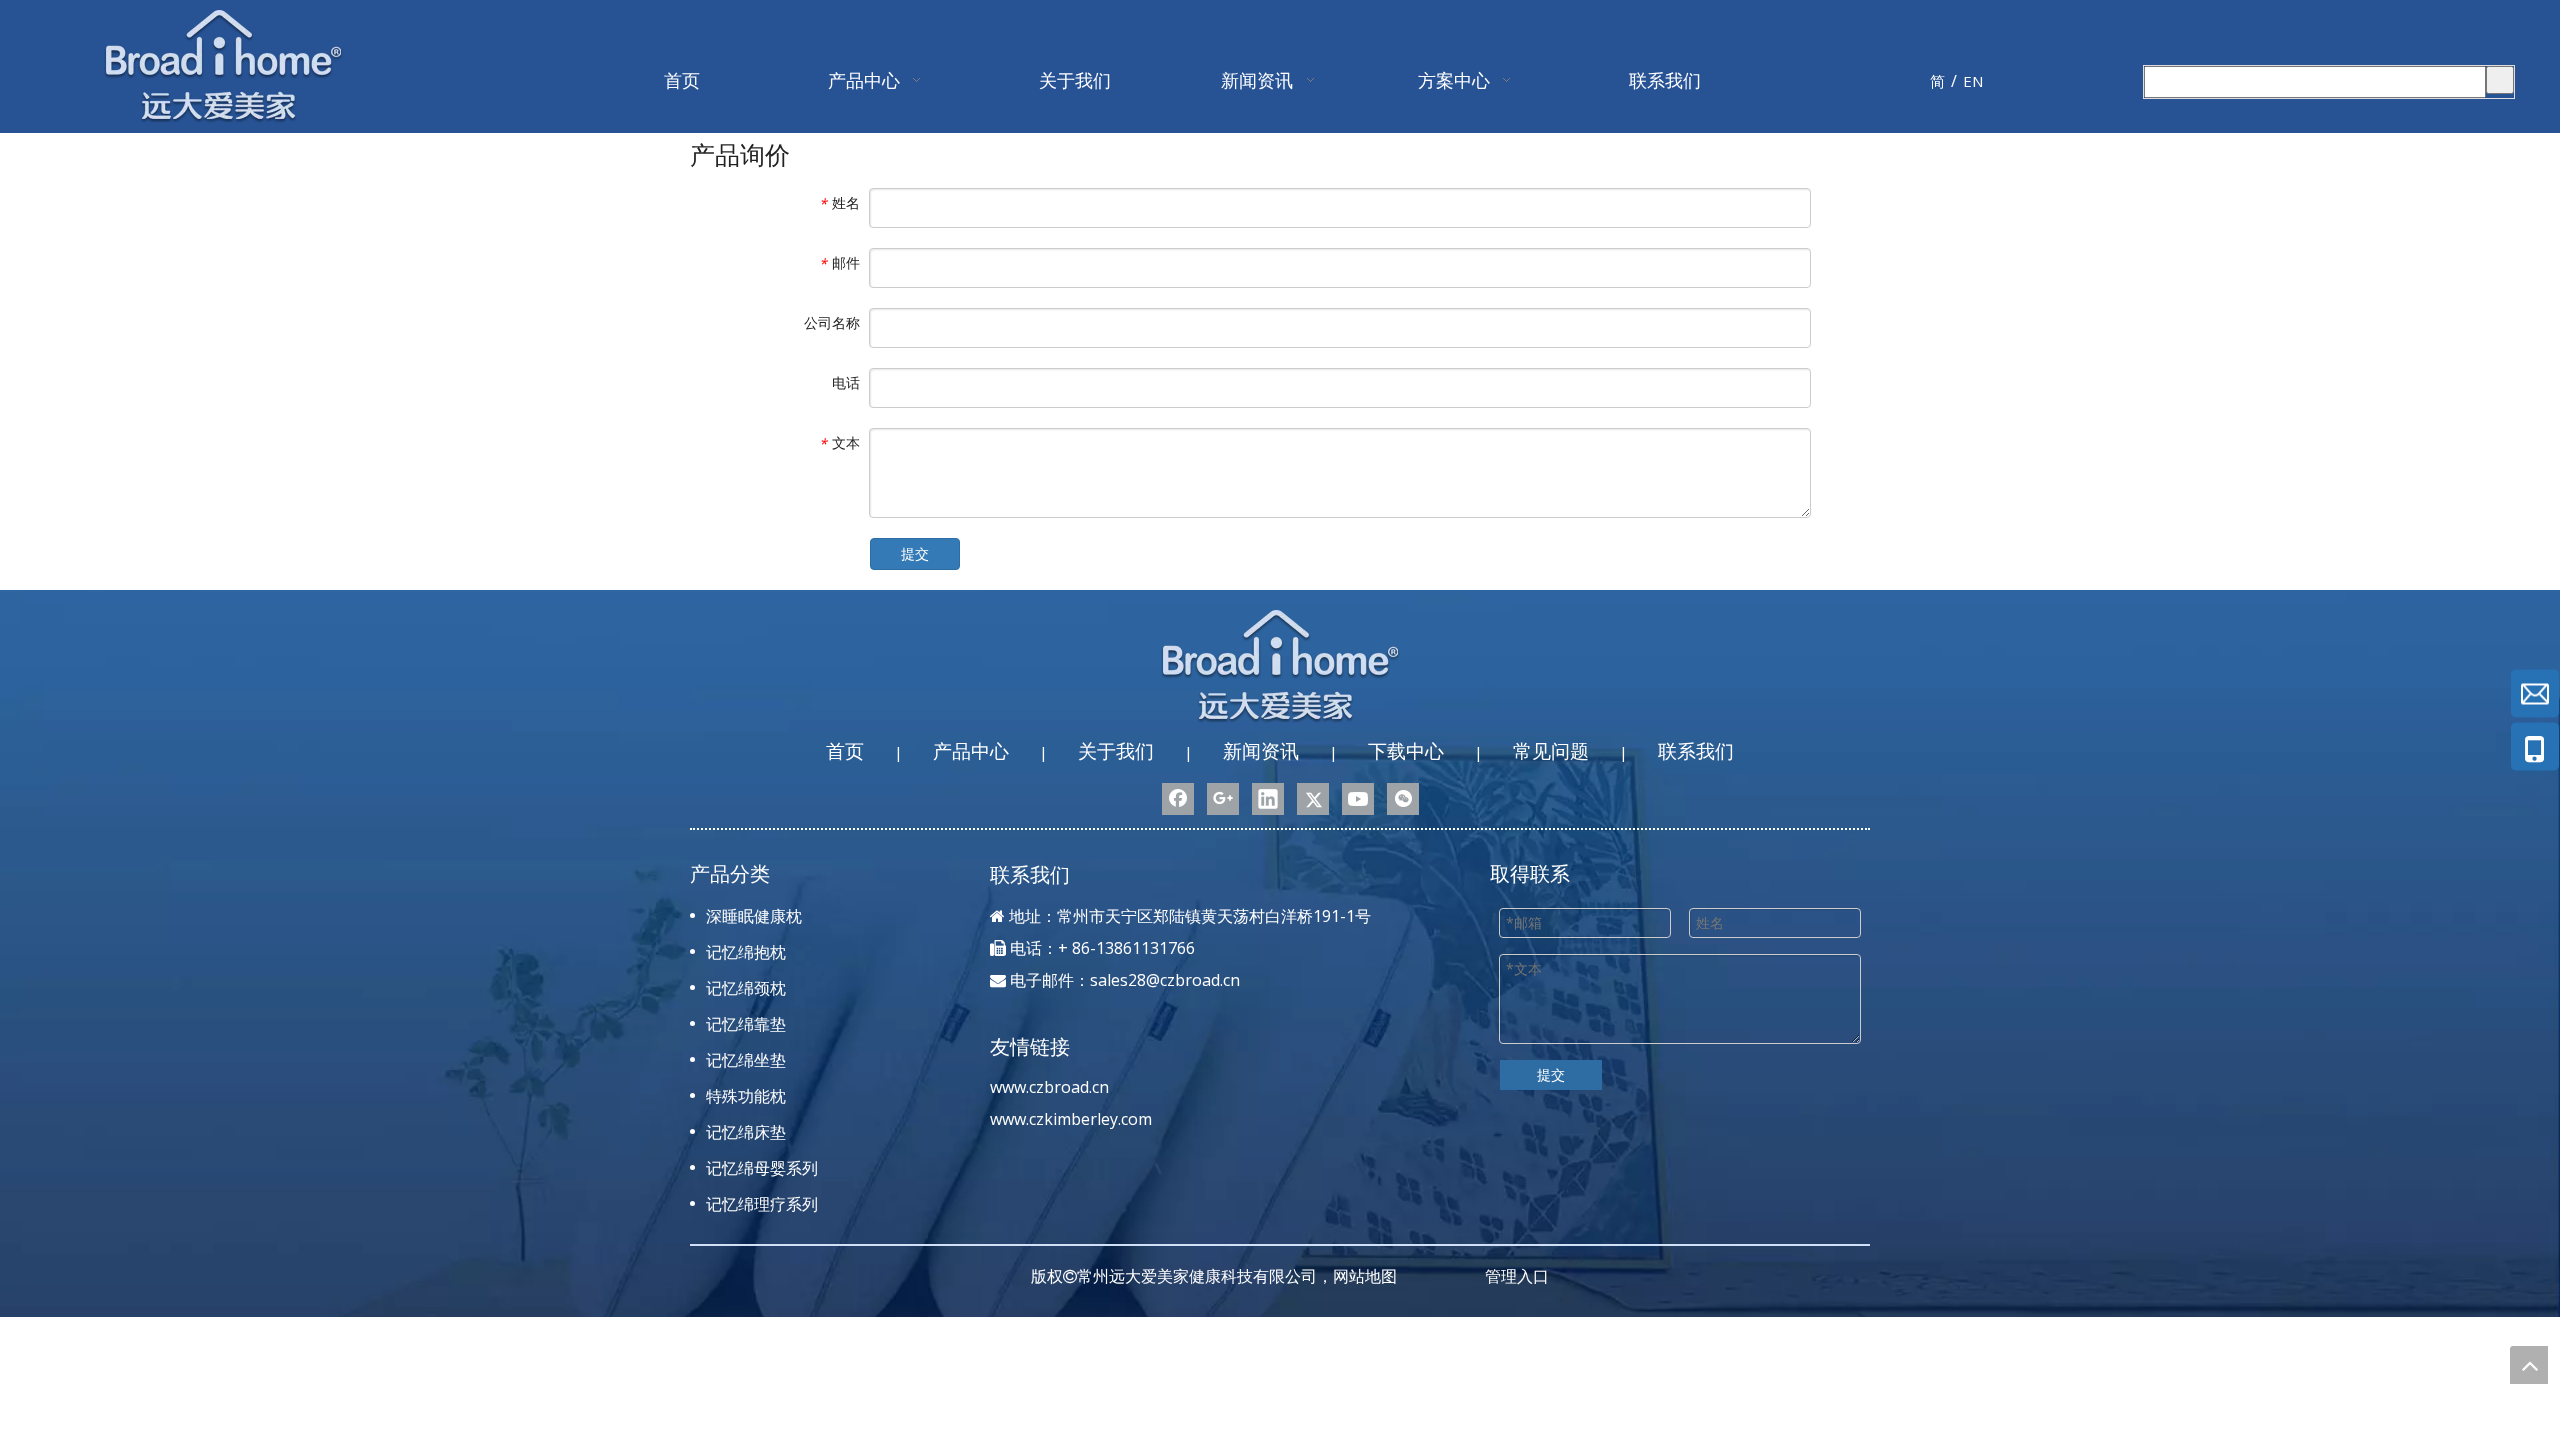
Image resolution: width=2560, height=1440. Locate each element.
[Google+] (1223, 799)
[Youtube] (1358, 799)
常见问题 (1551, 751)
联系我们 (1696, 751)
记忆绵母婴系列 (762, 1168)
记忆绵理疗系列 (762, 1204)
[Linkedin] (1268, 799)
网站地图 (1365, 1276)
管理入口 (1517, 1276)
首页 (845, 751)
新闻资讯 (1261, 751)
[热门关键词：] (2500, 80)
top (2529, 1365)
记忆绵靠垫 (746, 1024)
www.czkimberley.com (1071, 1119)
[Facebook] (1178, 799)
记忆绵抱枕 (746, 952)
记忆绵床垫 (746, 1132)
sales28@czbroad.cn (1165, 980)
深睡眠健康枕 (754, 916)
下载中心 (1406, 751)
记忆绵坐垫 (746, 1060)
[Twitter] (1313, 799)
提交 (915, 553)
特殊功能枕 (746, 1096)
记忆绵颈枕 (746, 988)
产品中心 (971, 751)
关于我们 (1116, 751)
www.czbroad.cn (1049, 1087)
